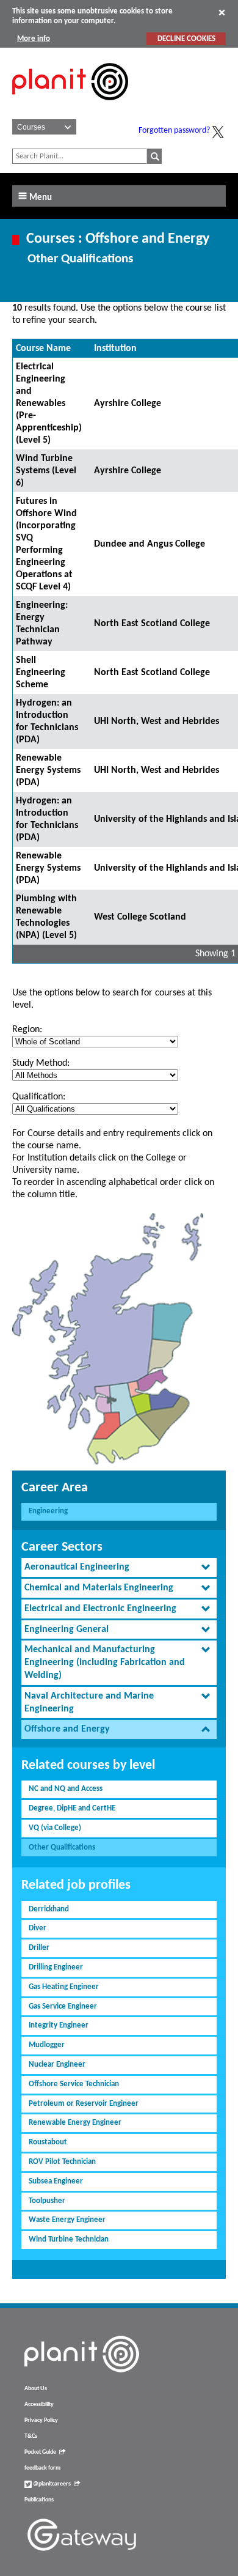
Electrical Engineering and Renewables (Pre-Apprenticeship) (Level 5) (49, 404)
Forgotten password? (174, 131)
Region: (27, 1030)
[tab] (119, 1567)
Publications (39, 2500)
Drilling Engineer (56, 1967)
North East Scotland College (152, 624)
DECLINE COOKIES (186, 39)
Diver (38, 1928)
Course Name (43, 349)
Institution (115, 349)
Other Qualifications (62, 1847)
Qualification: (39, 1097)
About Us (36, 2389)
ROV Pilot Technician (62, 2162)
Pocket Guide (40, 2452)
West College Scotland (140, 917)
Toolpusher (47, 2201)
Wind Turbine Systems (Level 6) (46, 471)
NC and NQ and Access (66, 1789)
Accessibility (39, 2404)
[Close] (222, 12)
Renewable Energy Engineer (75, 2123)
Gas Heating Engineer (64, 1987)
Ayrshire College (128, 404)
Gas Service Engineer (63, 2006)
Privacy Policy (41, 2420)
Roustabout (48, 2142)
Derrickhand (49, 1909)
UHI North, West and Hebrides (157, 722)
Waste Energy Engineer (67, 2220)
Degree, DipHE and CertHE (72, 1808)
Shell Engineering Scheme (41, 673)
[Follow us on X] (218, 132)
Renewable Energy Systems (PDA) (48, 770)
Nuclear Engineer (57, 2065)
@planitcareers (51, 2484)
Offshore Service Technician (74, 2084)
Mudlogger (47, 2045)
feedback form (42, 2468)
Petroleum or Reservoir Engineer (84, 2104)
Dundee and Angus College (150, 544)
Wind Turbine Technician (69, 2239)
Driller (39, 1948)
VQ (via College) (55, 1828)
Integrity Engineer (59, 2025)
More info (34, 39)
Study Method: (41, 1063)
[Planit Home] (70, 107)
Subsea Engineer (56, 2181)
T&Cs (31, 2436)
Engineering (48, 1511)
